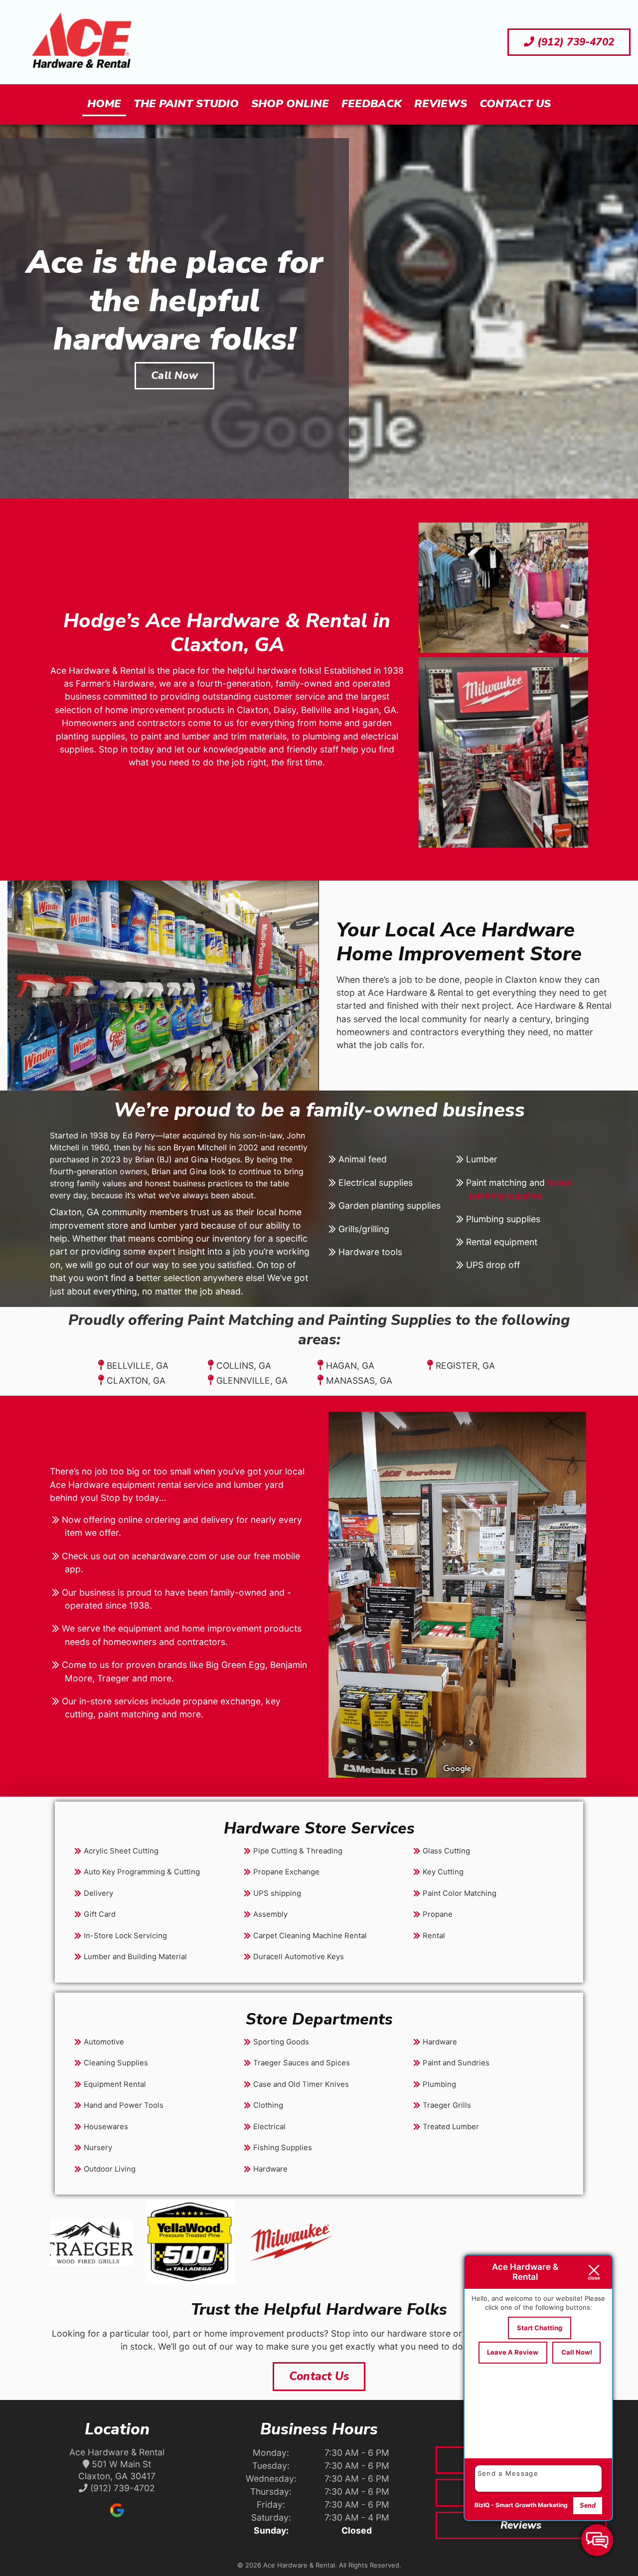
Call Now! (577, 2352)
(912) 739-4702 (574, 42)
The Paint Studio (186, 104)
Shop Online (290, 104)
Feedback (372, 104)
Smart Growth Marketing (532, 2505)
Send (588, 2506)
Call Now (174, 375)
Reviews (441, 104)
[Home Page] (82, 42)
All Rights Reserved (369, 2565)
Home (104, 104)
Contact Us (515, 104)
